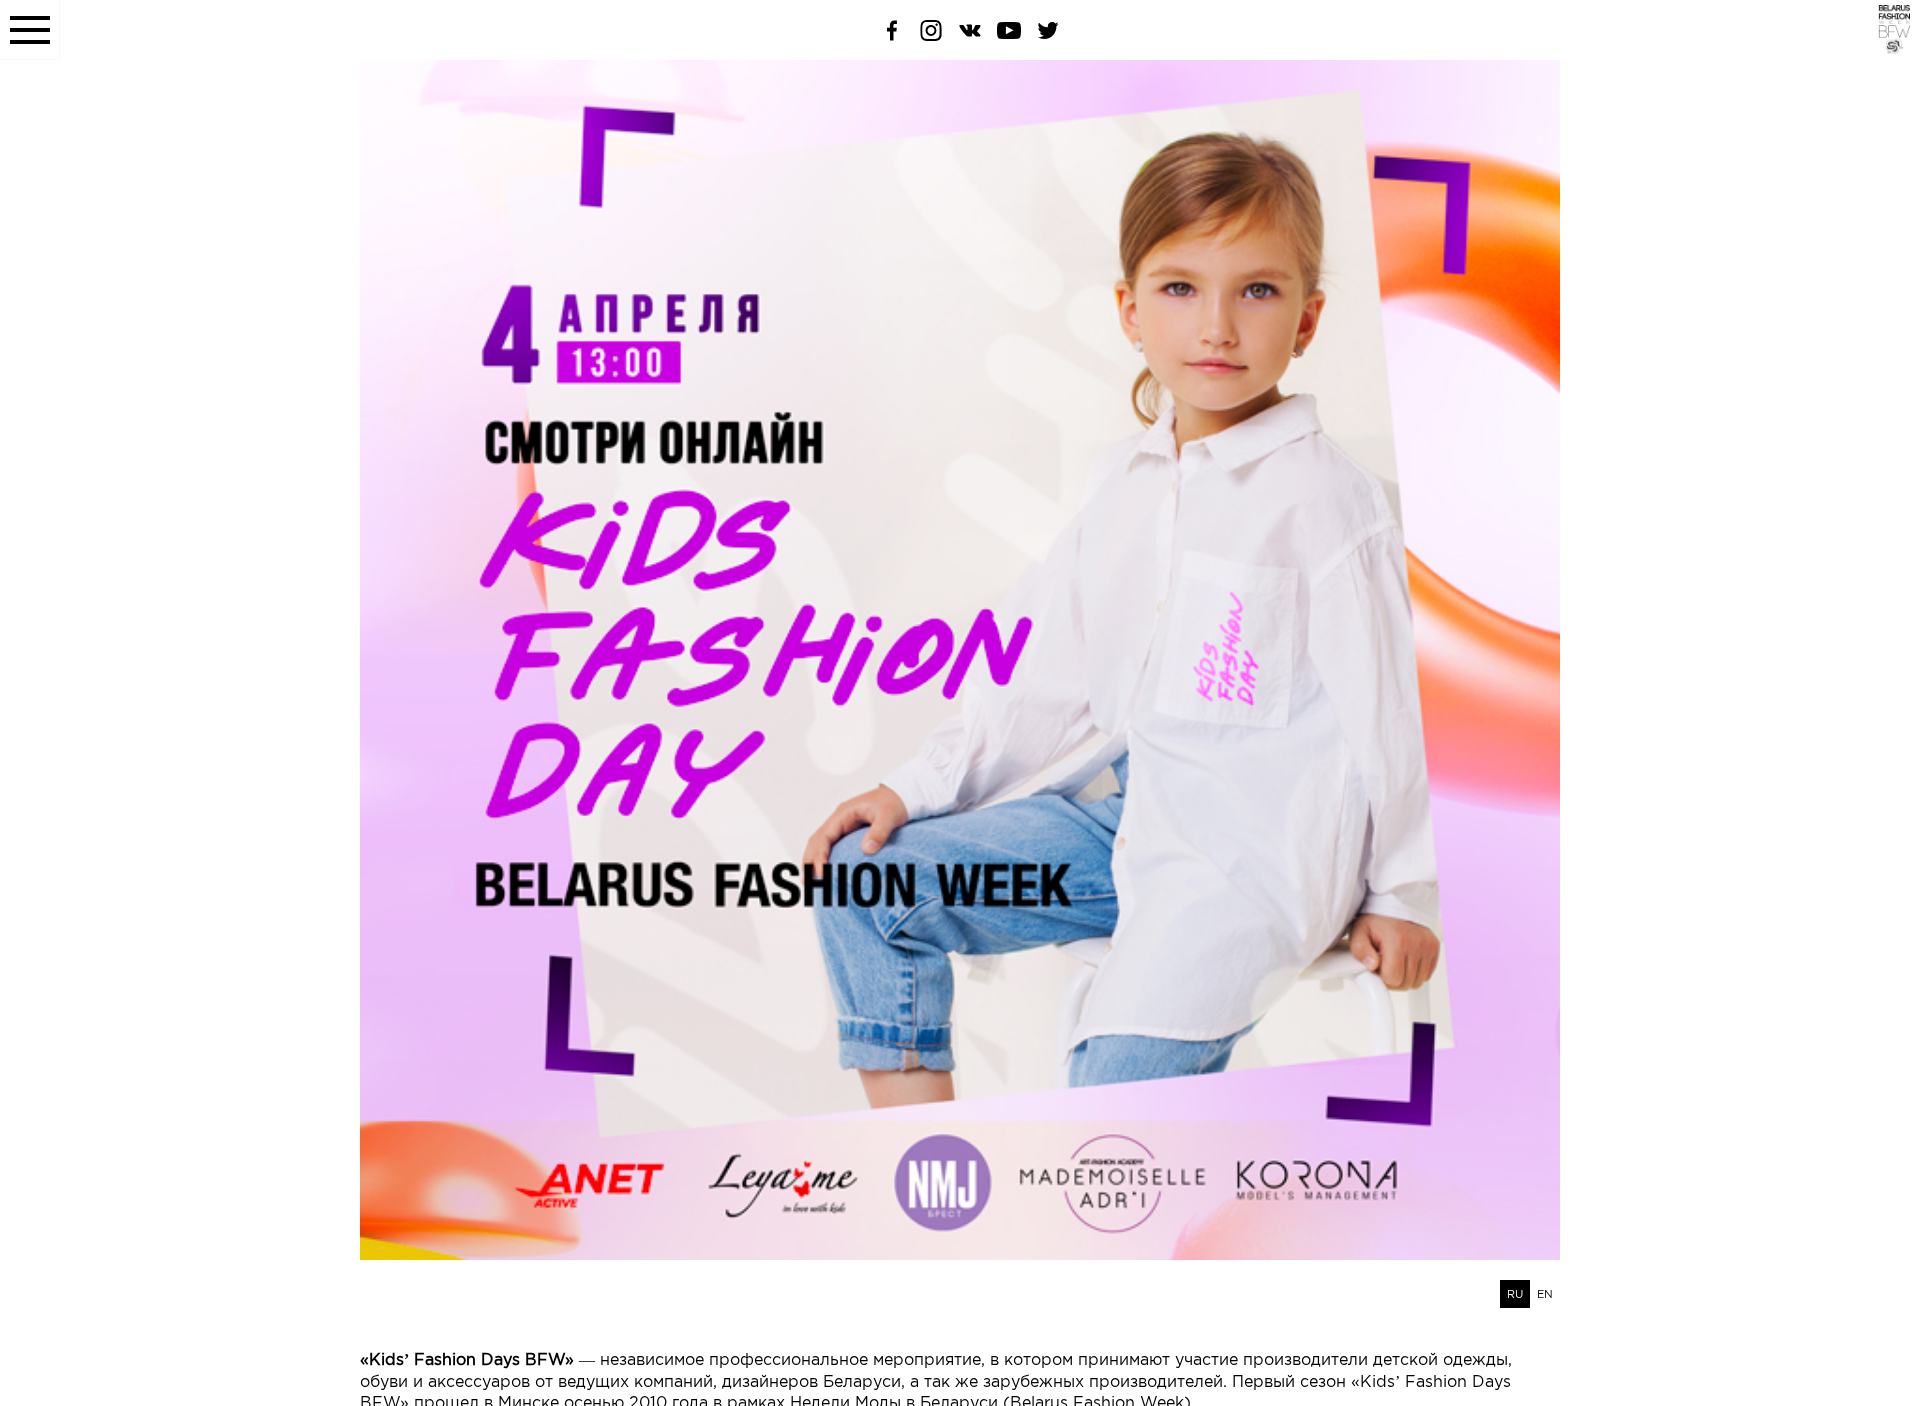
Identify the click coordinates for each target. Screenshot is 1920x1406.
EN (1545, 1294)
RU (1515, 1294)
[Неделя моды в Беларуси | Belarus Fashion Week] (1882, 49)
